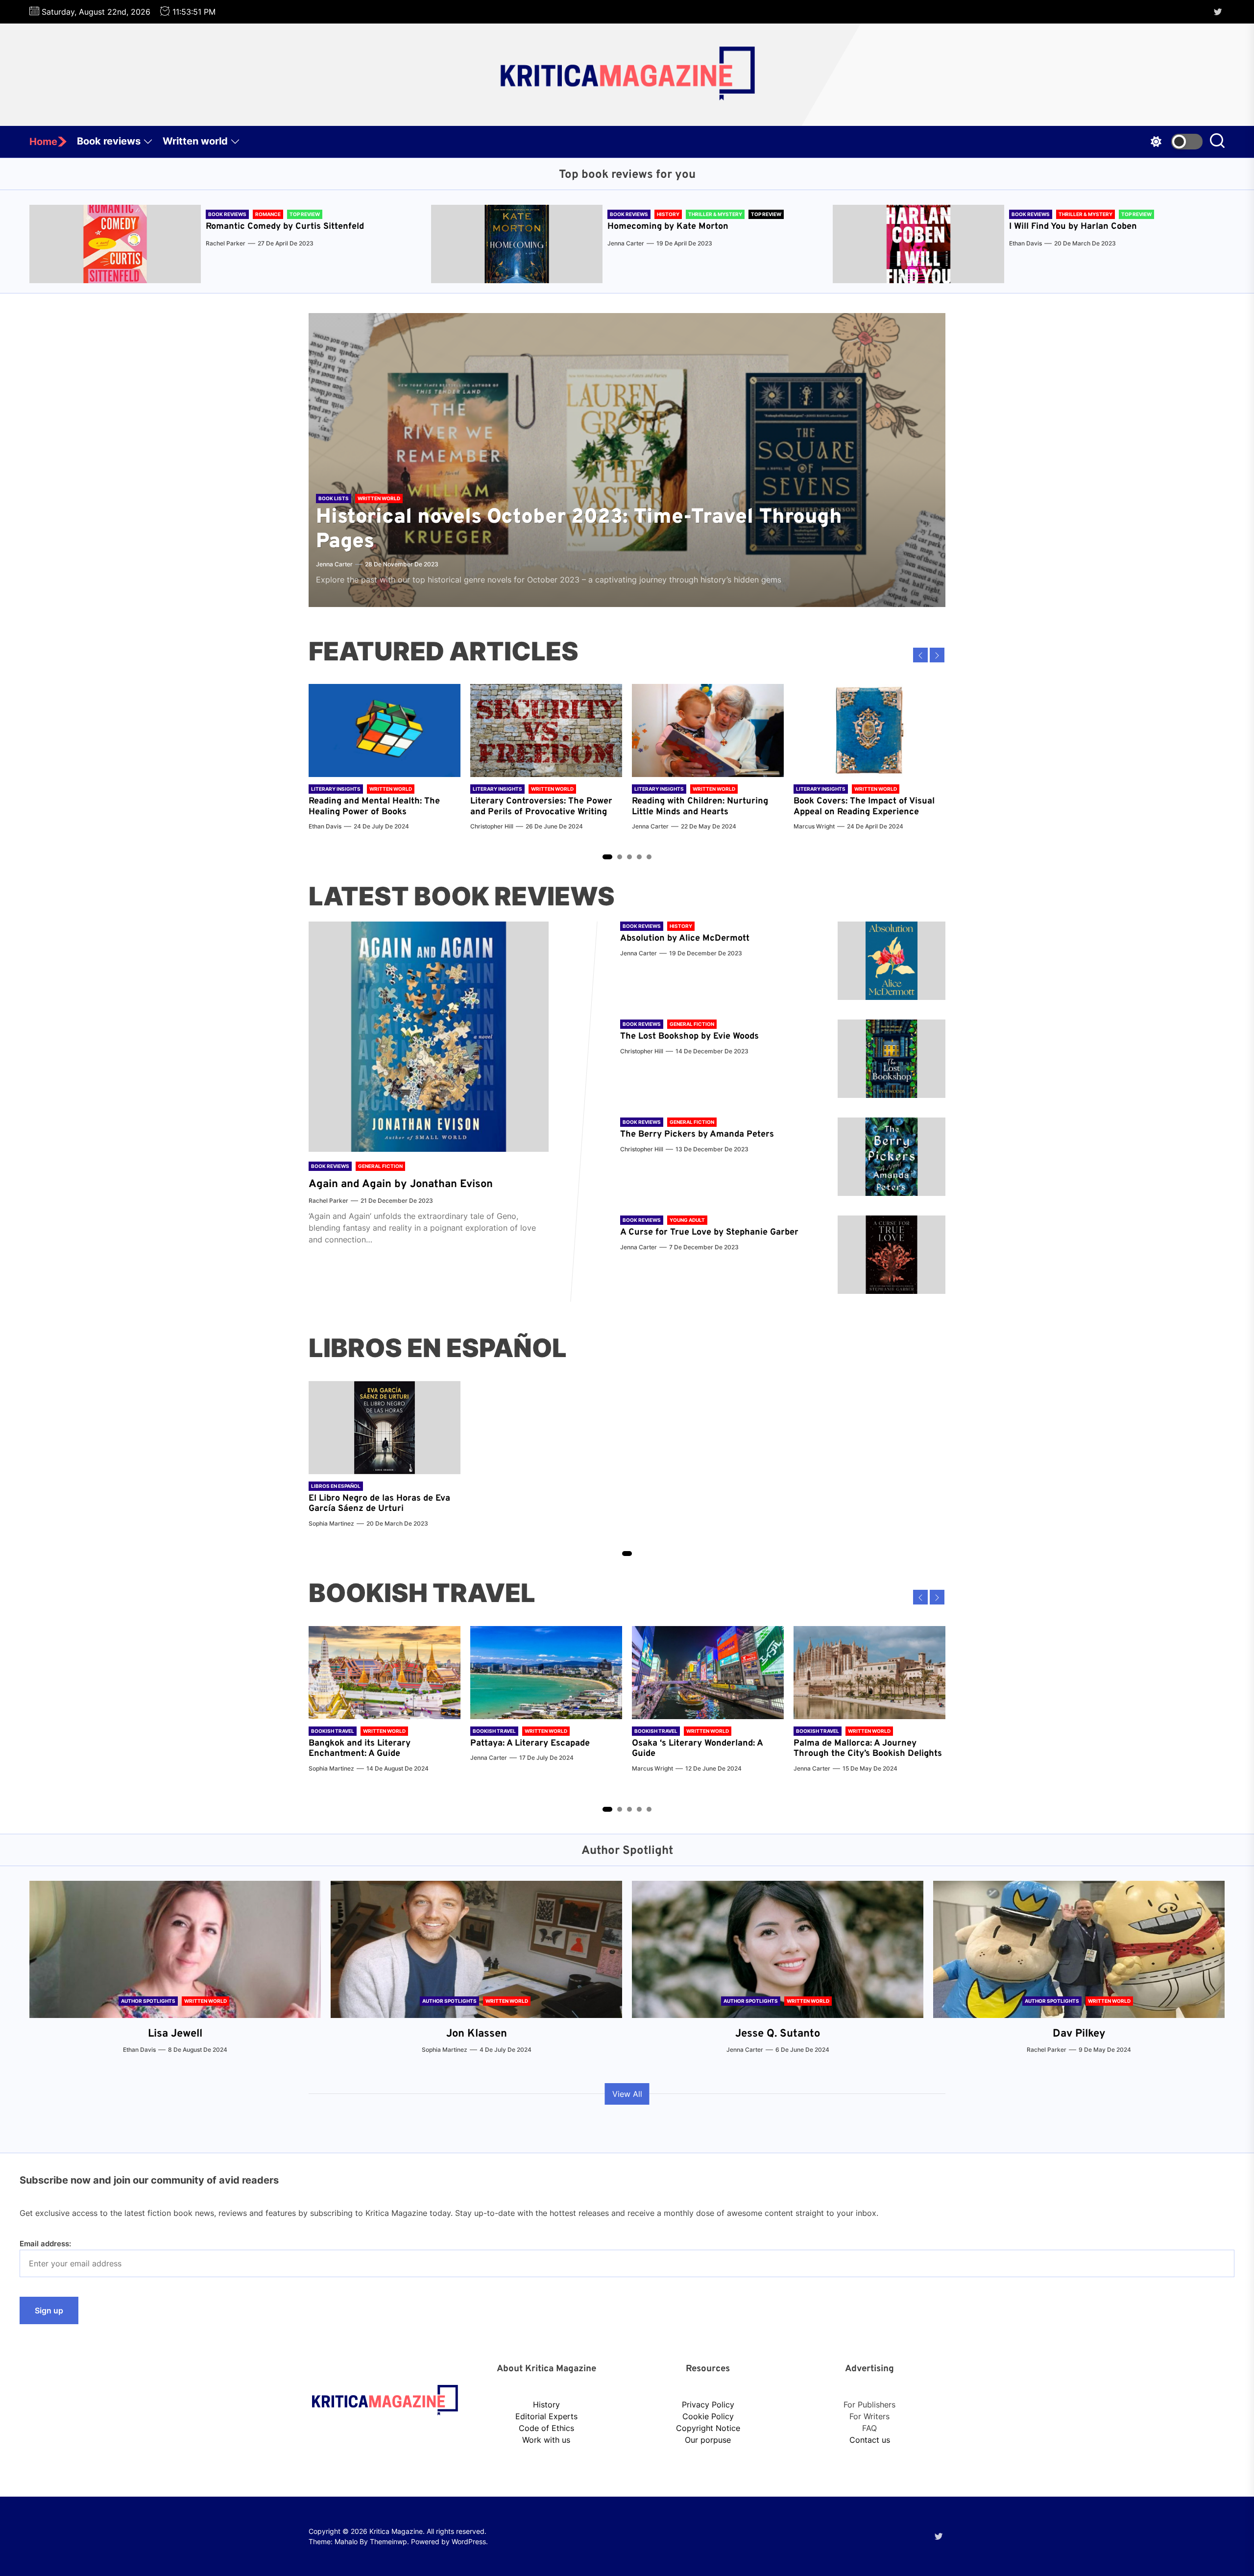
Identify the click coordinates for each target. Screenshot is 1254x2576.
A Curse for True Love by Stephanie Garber (709, 1232)
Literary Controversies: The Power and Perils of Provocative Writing (541, 807)
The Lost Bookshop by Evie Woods (691, 1036)
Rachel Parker (226, 243)
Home (43, 142)
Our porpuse (708, 2440)
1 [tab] (607, 857)
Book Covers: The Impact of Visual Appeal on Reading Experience (864, 807)
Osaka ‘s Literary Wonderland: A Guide (697, 1749)
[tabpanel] (385, 762)
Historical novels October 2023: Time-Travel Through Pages (579, 530)
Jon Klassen (477, 2034)
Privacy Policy (708, 2405)
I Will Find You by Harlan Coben (1073, 227)
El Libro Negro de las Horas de (372, 1498)
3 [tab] (630, 857)
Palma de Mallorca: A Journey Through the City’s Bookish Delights (868, 1749)
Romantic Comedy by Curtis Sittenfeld (285, 227)
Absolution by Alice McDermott (685, 938)
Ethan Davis (1025, 243)
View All (627, 2094)
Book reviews (109, 141)
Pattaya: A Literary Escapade (530, 1743)
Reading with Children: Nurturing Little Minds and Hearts (700, 807)
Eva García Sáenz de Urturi (379, 1504)
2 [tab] (620, 857)
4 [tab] (639, 857)
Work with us (546, 2440)
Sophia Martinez (331, 1523)
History (546, 2405)
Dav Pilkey (1079, 2034)
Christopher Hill (492, 826)
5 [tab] (649, 857)
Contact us (870, 2440)
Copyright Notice (708, 2428)
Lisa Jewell (175, 2034)
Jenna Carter (626, 243)
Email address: (45, 2244)
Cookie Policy (708, 2416)
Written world (195, 141)
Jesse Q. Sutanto (778, 2034)
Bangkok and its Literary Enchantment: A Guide (360, 1749)
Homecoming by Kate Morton (668, 227)
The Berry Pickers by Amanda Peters (697, 1134)
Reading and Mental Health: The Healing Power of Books (374, 807)
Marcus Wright (814, 826)
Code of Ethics (546, 2428)
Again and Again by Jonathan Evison (401, 1184)
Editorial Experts (546, 2416)
